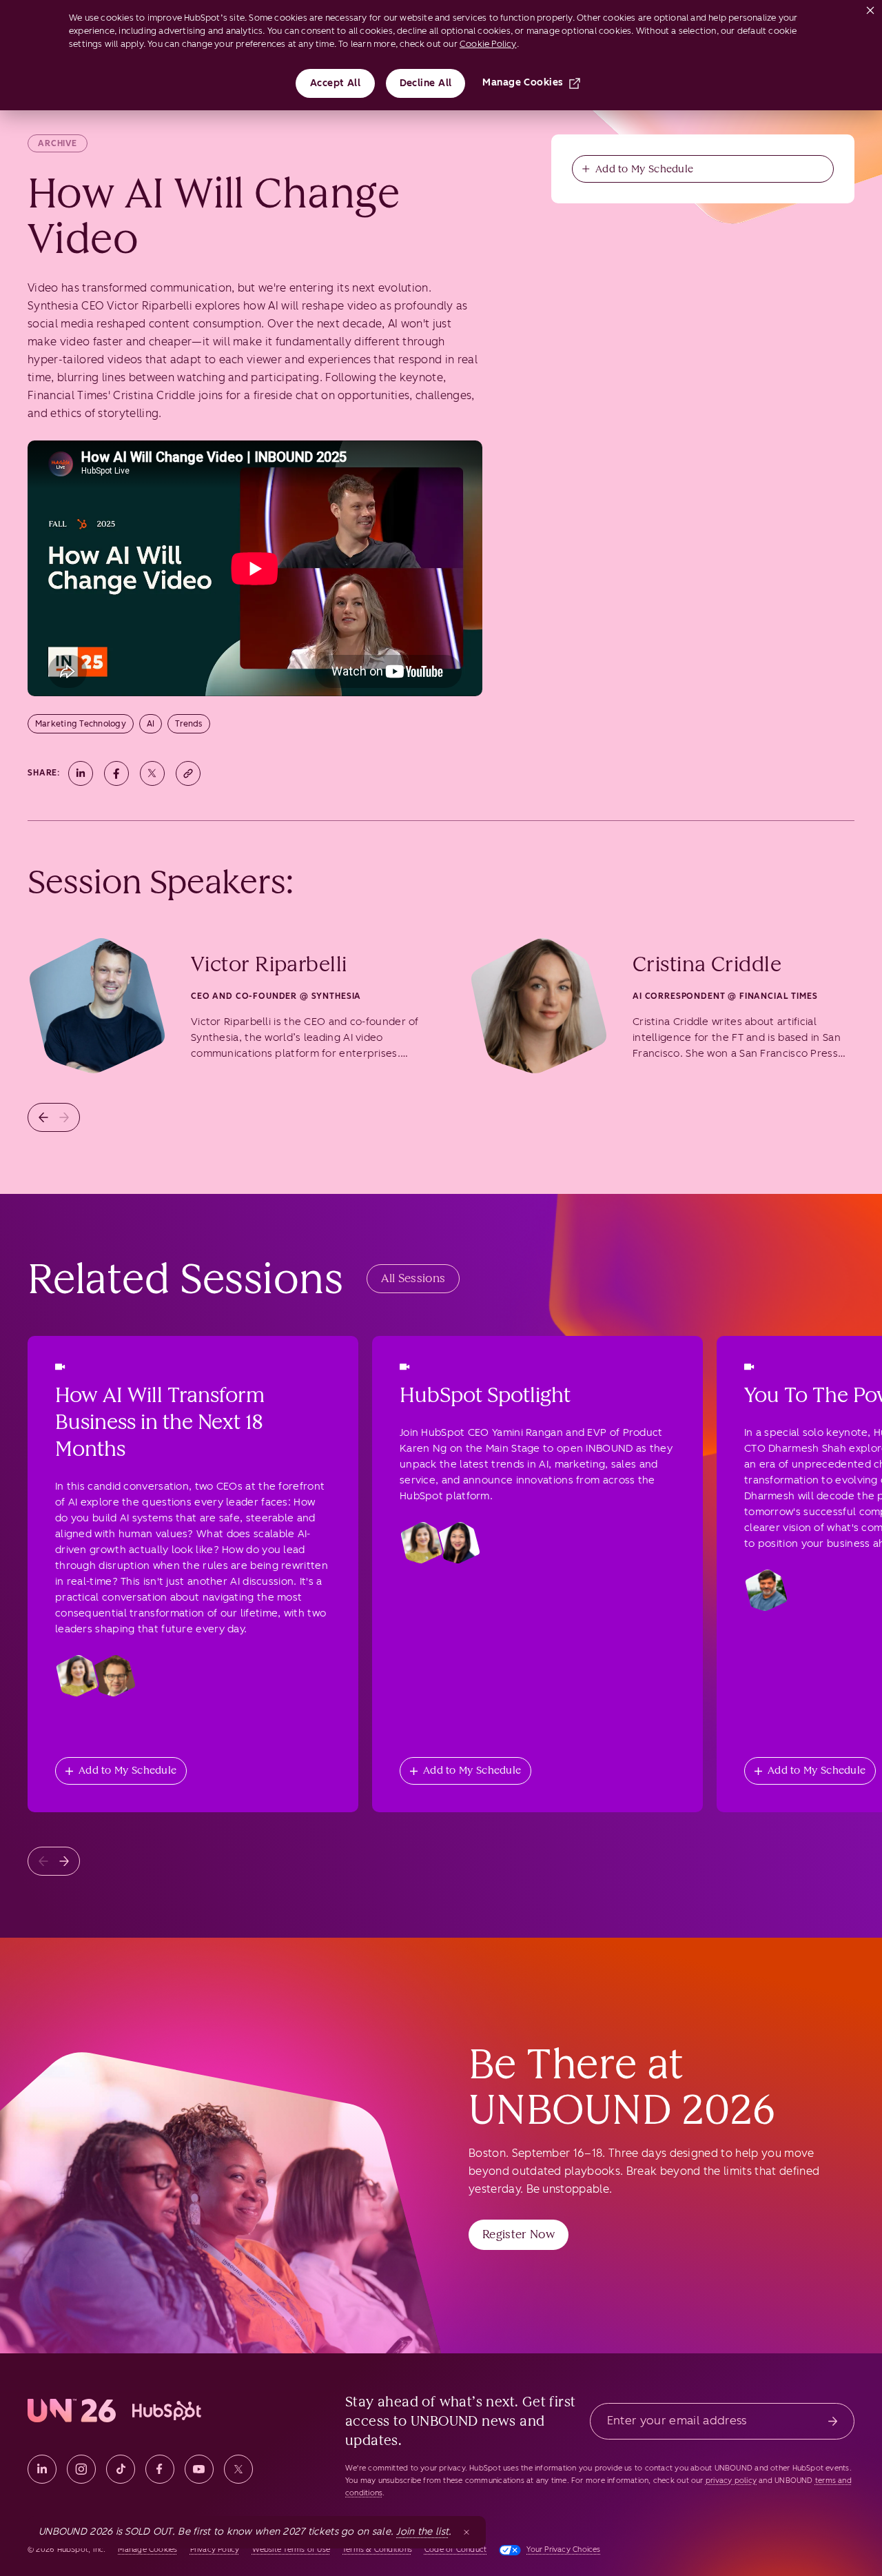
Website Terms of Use (291, 2549)
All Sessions (413, 1278)
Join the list (422, 2532)
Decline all (426, 83)
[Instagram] (81, 2469)
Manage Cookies (523, 82)
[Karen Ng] (459, 1543)
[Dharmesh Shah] (766, 1590)
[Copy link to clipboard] (188, 773)
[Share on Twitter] (152, 773)
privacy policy (731, 2481)
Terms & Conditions (377, 2549)
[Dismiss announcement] (466, 2532)
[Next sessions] (64, 1861)
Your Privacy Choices (563, 2549)
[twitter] (238, 2469)
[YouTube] (199, 2469)
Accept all (336, 83)
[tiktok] (121, 2469)
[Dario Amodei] (114, 1676)
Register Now (519, 2234)
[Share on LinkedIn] (81, 773)
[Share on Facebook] (116, 773)
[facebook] (160, 2469)
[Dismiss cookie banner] (870, 8)
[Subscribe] (833, 2421)
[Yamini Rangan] (77, 1676)
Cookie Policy (488, 44)
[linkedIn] (42, 2469)
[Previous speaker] (43, 1117)
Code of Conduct (455, 2549)
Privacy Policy (215, 2549)
